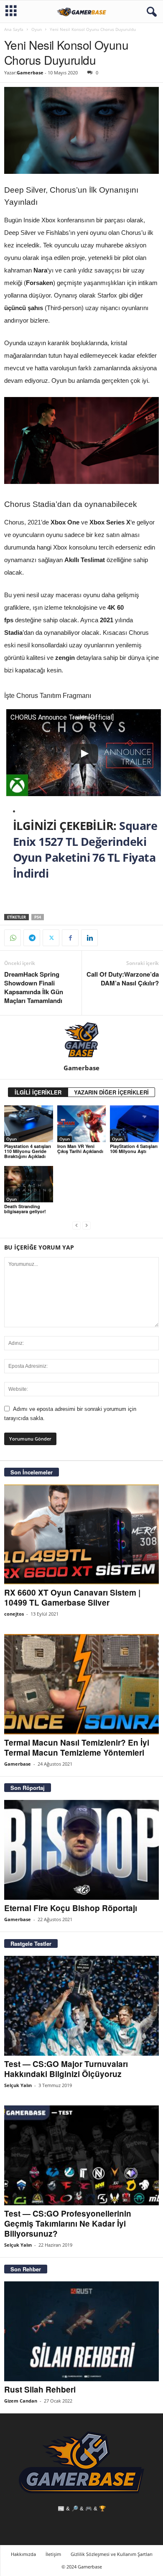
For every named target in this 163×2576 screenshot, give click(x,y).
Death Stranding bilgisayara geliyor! (25, 1209)
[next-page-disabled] (87, 1226)
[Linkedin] (89, 938)
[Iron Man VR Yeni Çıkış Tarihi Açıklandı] (82, 1124)
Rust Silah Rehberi (40, 2389)
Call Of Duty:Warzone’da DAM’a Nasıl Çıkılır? (123, 979)
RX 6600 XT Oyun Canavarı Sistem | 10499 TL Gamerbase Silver (72, 1597)
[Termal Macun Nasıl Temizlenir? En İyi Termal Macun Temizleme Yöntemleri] (81, 1684)
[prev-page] (76, 1226)
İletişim (53, 2554)
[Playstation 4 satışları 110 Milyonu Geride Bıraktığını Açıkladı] (29, 1124)
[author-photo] (81, 1040)
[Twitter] (51, 938)
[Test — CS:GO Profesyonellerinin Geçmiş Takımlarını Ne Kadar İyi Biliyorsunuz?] (81, 2155)
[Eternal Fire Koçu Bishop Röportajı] (81, 1850)
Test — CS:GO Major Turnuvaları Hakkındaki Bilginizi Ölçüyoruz (66, 2069)
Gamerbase (30, 73)
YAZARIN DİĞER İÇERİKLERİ (111, 1092)
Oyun (37, 29)
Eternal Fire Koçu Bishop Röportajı (71, 1908)
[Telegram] (32, 938)
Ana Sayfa (14, 29)
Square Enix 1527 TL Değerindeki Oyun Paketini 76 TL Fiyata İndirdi (85, 849)
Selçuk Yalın (18, 2085)
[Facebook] (70, 938)
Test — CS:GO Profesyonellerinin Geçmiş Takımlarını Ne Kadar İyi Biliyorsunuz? (68, 2223)
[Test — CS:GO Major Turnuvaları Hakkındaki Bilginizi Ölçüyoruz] (81, 2006)
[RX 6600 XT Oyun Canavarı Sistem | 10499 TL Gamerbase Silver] (81, 1534)
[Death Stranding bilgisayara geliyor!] (29, 1184)
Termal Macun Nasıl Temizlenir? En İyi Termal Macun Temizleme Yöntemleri (77, 1747)
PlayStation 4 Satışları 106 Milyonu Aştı (134, 1149)
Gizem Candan (21, 2401)
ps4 (38, 917)
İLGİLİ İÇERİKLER (38, 1092)
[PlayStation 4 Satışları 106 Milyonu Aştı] (134, 1124)
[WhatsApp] (13, 938)
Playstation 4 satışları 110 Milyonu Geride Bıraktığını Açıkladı (28, 1151)
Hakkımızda (23, 2554)
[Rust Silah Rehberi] (81, 2331)
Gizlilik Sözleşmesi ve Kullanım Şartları (112, 2554)
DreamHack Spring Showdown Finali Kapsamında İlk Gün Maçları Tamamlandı (34, 988)
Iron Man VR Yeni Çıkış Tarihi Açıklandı (80, 1149)
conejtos (14, 1614)
